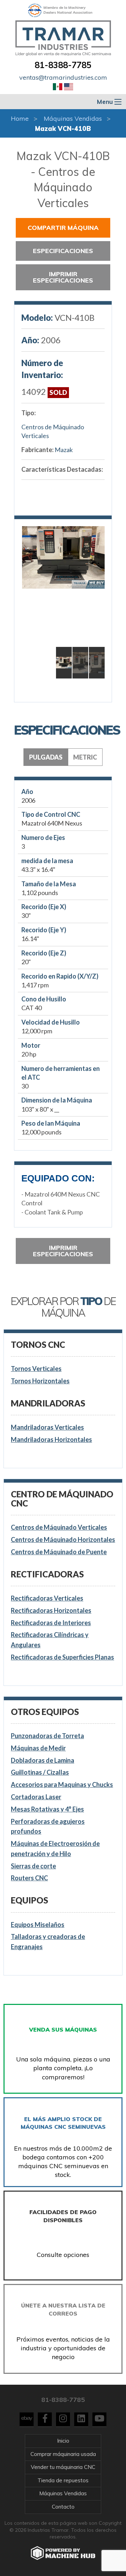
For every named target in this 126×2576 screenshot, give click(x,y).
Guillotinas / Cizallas (40, 1772)
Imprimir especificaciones (63, 277)
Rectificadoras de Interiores (51, 1623)
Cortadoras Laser (36, 1797)
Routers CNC (29, 1878)
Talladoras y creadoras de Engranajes (48, 1942)
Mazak (64, 450)
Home (20, 118)
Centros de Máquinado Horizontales (63, 1539)
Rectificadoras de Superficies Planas (62, 1657)
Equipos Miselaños (38, 1925)
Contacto (63, 2507)
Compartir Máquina (63, 228)
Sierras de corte (33, 1866)
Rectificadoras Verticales (47, 1598)
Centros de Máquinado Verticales (53, 431)
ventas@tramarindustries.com (63, 77)
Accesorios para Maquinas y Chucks (62, 1784)
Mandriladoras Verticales (47, 1427)
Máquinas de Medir (38, 1748)
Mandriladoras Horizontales (51, 1439)
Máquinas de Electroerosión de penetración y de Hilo (55, 1849)
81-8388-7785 (63, 65)
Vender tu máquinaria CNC (63, 2467)
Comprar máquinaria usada (63, 2454)
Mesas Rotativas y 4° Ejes (47, 1809)
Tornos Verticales (36, 1369)
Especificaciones (63, 251)
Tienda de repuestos (63, 2480)
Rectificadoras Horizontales (51, 1610)
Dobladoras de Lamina (43, 1760)
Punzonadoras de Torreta (47, 1736)
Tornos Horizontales (40, 1381)
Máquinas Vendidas (73, 118)
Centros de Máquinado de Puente (59, 1552)
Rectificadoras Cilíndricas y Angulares (50, 1640)
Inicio (63, 2441)
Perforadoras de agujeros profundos (48, 1826)
